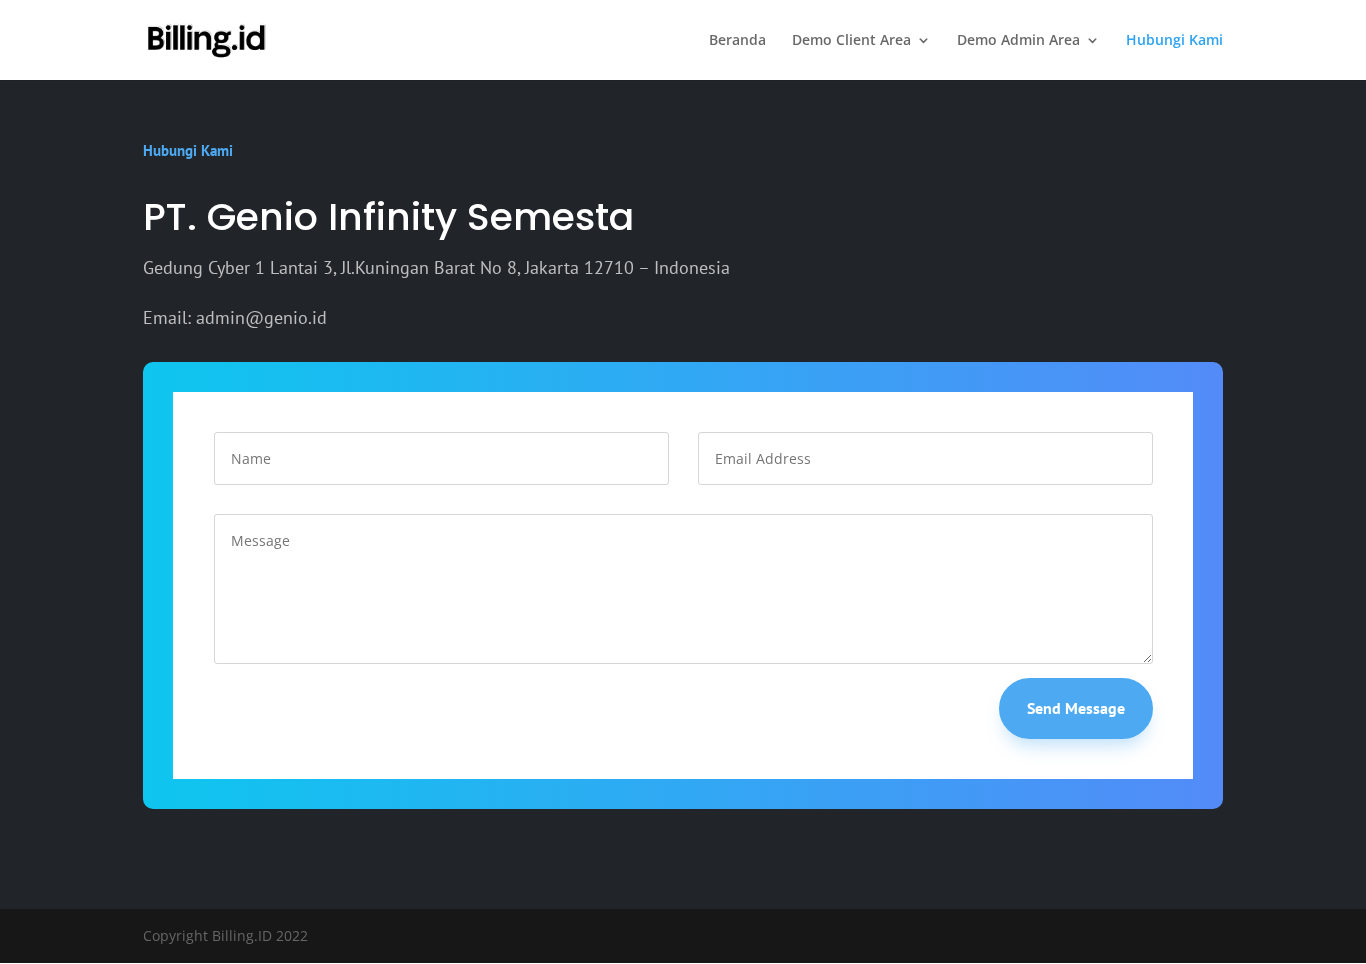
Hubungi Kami (1174, 41)
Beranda (737, 41)
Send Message (1076, 708)
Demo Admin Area (1018, 41)
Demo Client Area (851, 41)
